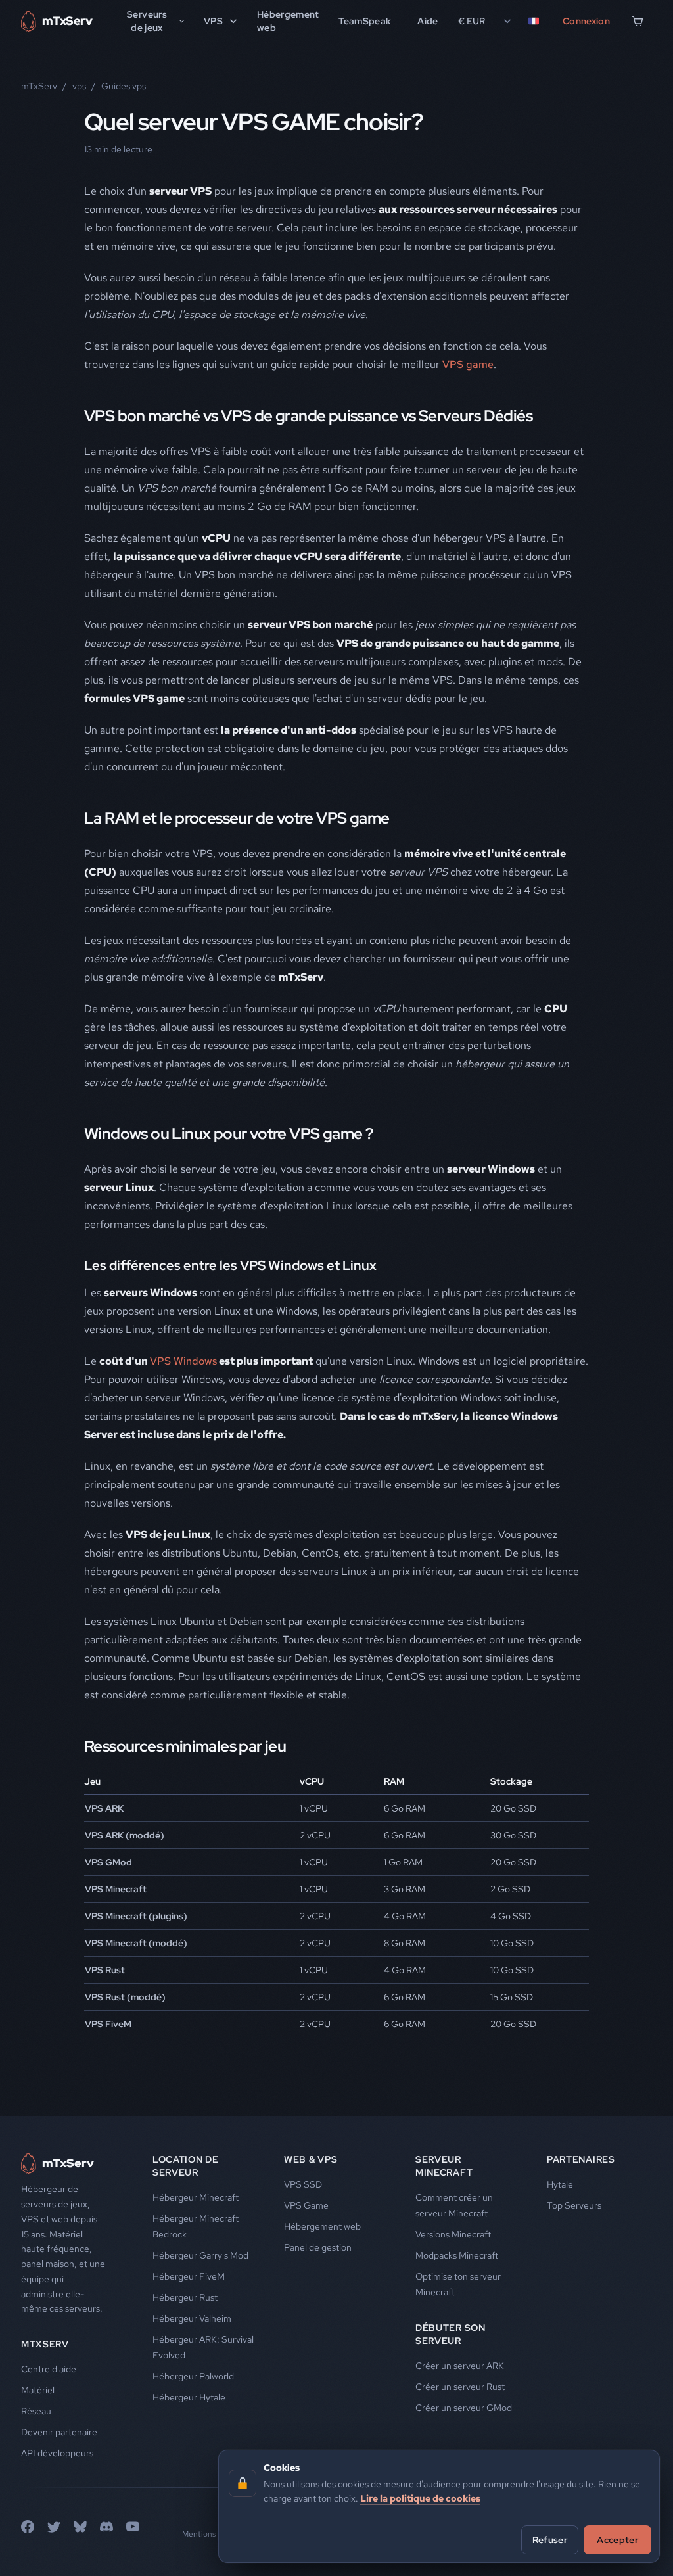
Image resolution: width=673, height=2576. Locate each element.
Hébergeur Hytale (189, 2397)
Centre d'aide (49, 2369)
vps (79, 86)
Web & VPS (311, 2159)
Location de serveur (186, 2166)
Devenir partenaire (59, 2432)
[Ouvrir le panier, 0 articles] (638, 21)
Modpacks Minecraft (457, 2255)
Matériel (38, 2390)
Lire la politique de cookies (420, 2498)
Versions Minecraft (453, 2234)
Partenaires (581, 2159)
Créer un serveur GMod (464, 2408)
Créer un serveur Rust (460, 2387)
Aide (428, 21)
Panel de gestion (318, 2247)
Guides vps (124, 86)
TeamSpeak (365, 21)
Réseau (36, 2411)
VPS (213, 21)
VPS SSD (303, 2184)
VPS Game (306, 2205)
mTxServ (39, 86)
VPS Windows (183, 1361)
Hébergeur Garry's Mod (200, 2255)
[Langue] (536, 21)
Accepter (617, 2540)
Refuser (550, 2540)
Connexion (586, 21)
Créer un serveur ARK (460, 2366)
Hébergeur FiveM (189, 2276)
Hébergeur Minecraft (196, 2197)
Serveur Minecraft (444, 2166)
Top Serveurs (574, 2205)
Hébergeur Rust (185, 2297)
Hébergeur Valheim (192, 2318)
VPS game (468, 364)
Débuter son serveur (451, 2334)
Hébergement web (288, 21)
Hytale (560, 2184)
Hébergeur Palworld (193, 2376)
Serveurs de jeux (147, 21)
